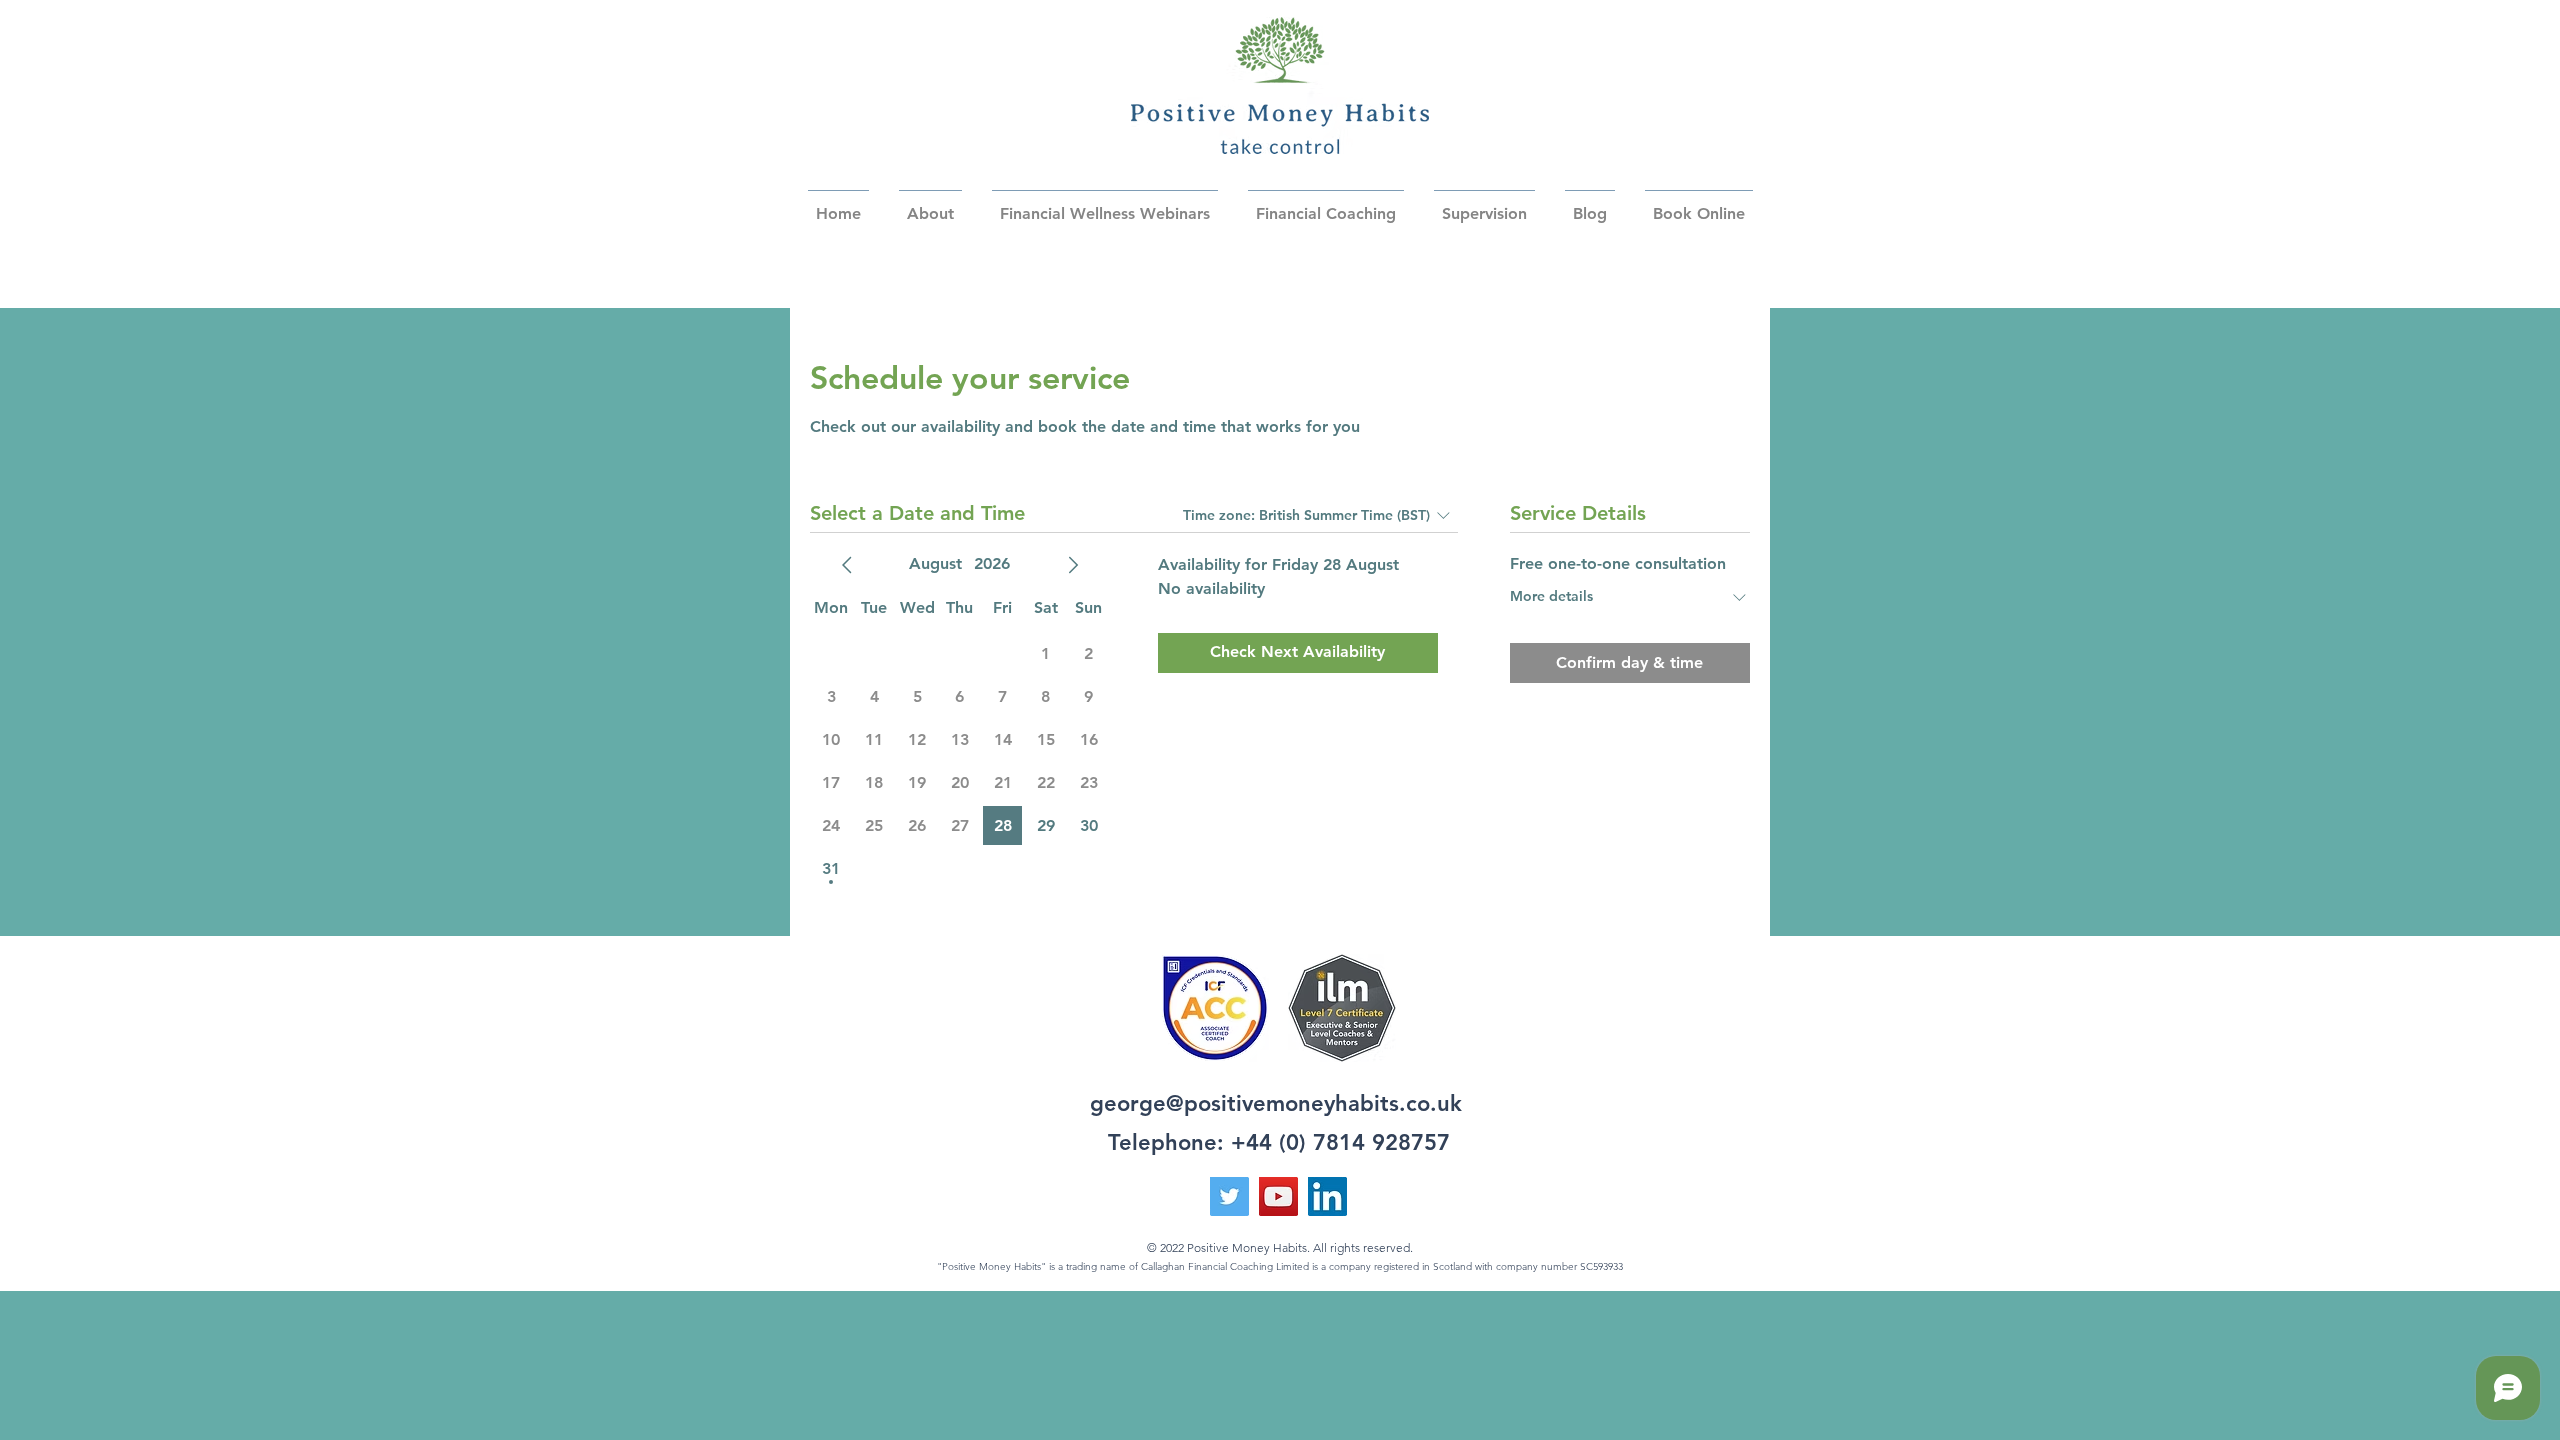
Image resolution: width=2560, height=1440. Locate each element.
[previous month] (847, 565)
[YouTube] (1278, 1196)
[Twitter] (1229, 1196)
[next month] (1073, 565)
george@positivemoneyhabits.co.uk (1276, 1103)
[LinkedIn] (1327, 1196)
